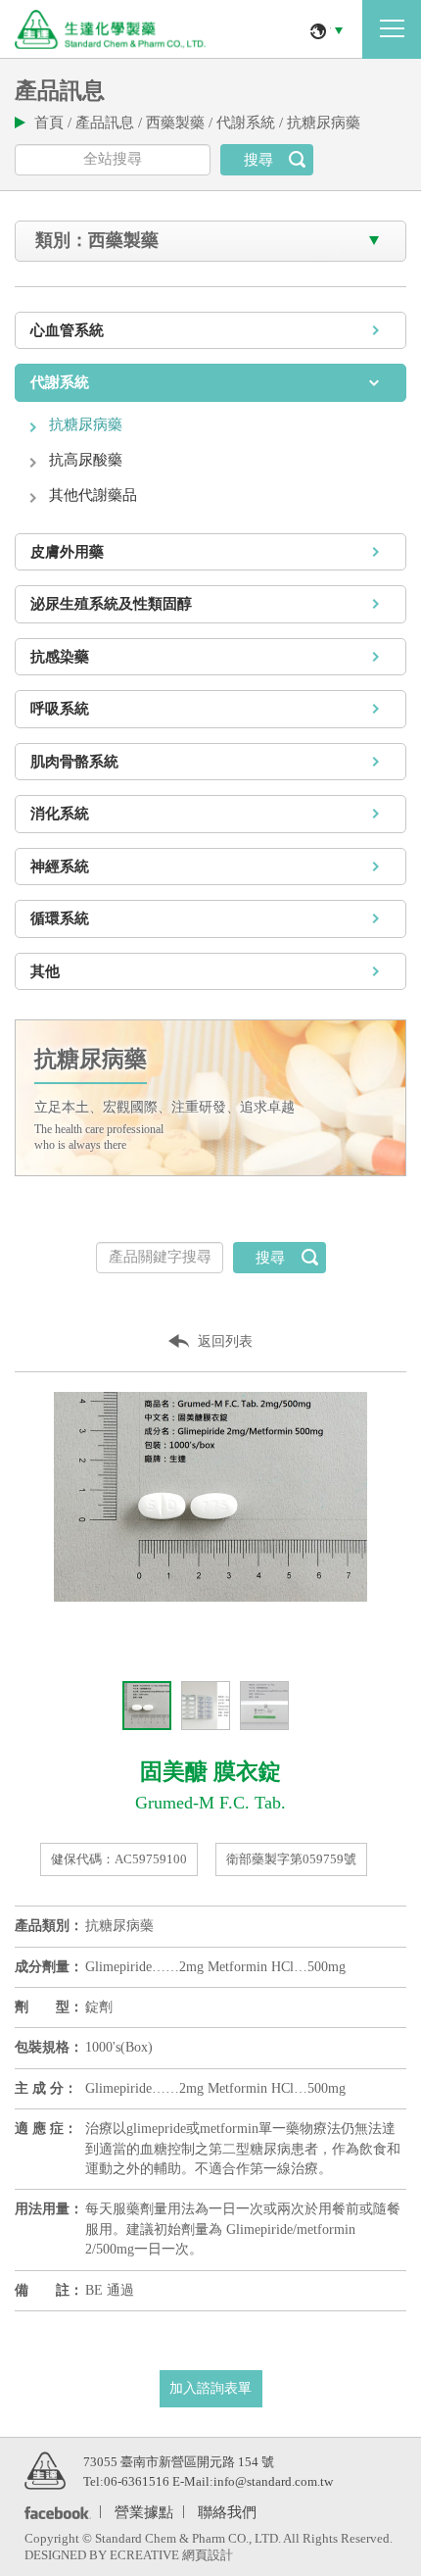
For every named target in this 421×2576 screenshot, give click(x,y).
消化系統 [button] (60, 814)
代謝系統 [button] (60, 382)
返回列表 (225, 1341)
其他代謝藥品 (93, 495)
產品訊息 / (111, 123)
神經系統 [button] (60, 867)
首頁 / (55, 123)
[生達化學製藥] (45, 2469)
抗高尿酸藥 (86, 460)
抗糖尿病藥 (324, 123)
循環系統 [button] (60, 918)
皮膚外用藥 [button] (67, 552)
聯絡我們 (227, 2511)
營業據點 (144, 2511)
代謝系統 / (252, 123)
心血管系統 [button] (67, 330)
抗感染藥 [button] (60, 657)
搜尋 (258, 160)
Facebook (54, 2512)
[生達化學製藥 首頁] (110, 29)
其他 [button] (45, 971)
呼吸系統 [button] (60, 709)
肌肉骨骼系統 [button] (74, 762)
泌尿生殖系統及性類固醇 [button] (111, 604)
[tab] (210, 331)
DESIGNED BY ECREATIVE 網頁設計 (129, 2555)
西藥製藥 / (181, 123)
